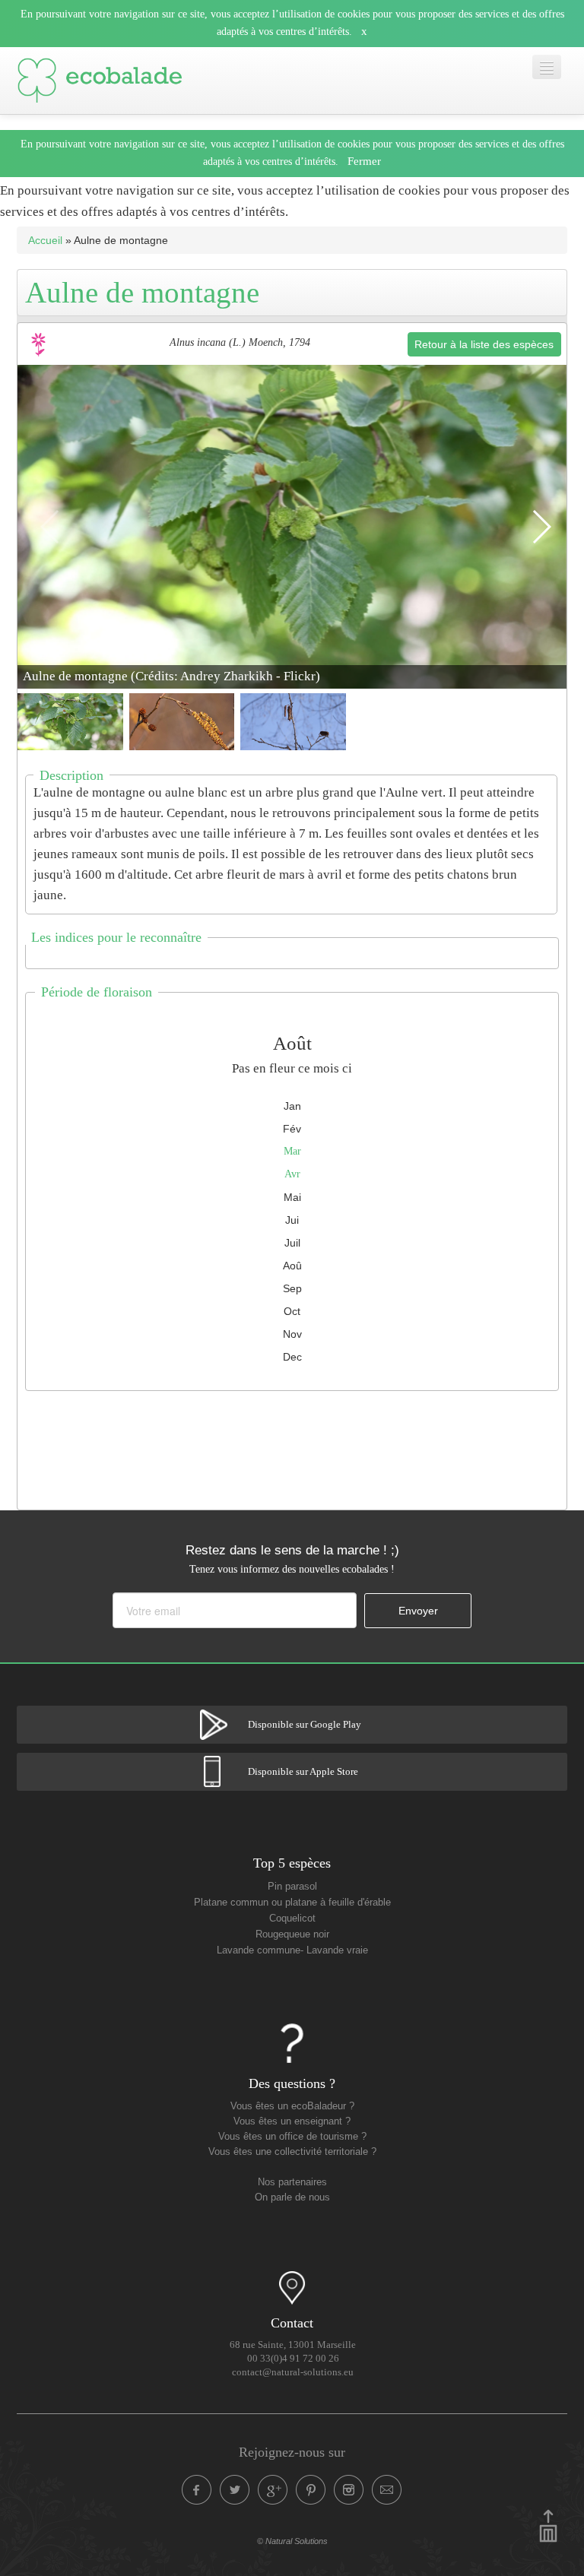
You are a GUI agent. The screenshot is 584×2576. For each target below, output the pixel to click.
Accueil (45, 240)
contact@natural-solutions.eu (293, 2372)
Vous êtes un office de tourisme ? (292, 2137)
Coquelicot (292, 1919)
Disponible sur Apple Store (303, 1772)
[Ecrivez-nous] (387, 2490)
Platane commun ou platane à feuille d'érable (292, 1903)
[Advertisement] (294, 1446)
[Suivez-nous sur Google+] (273, 2490)
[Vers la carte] (292, 2288)
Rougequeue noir (292, 1934)
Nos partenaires (292, 2182)
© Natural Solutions (292, 2541)
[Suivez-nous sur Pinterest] (311, 2490)
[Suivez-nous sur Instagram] (349, 2490)
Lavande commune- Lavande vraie (292, 1950)
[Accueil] (100, 81)
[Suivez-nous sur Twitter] (235, 2490)
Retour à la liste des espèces (484, 344)
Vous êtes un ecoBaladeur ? (292, 2106)
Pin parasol (292, 1887)
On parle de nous (292, 2197)
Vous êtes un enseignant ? (292, 2121)
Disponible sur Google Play (305, 1725)
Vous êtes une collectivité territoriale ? (292, 2152)
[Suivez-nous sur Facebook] (197, 2490)
